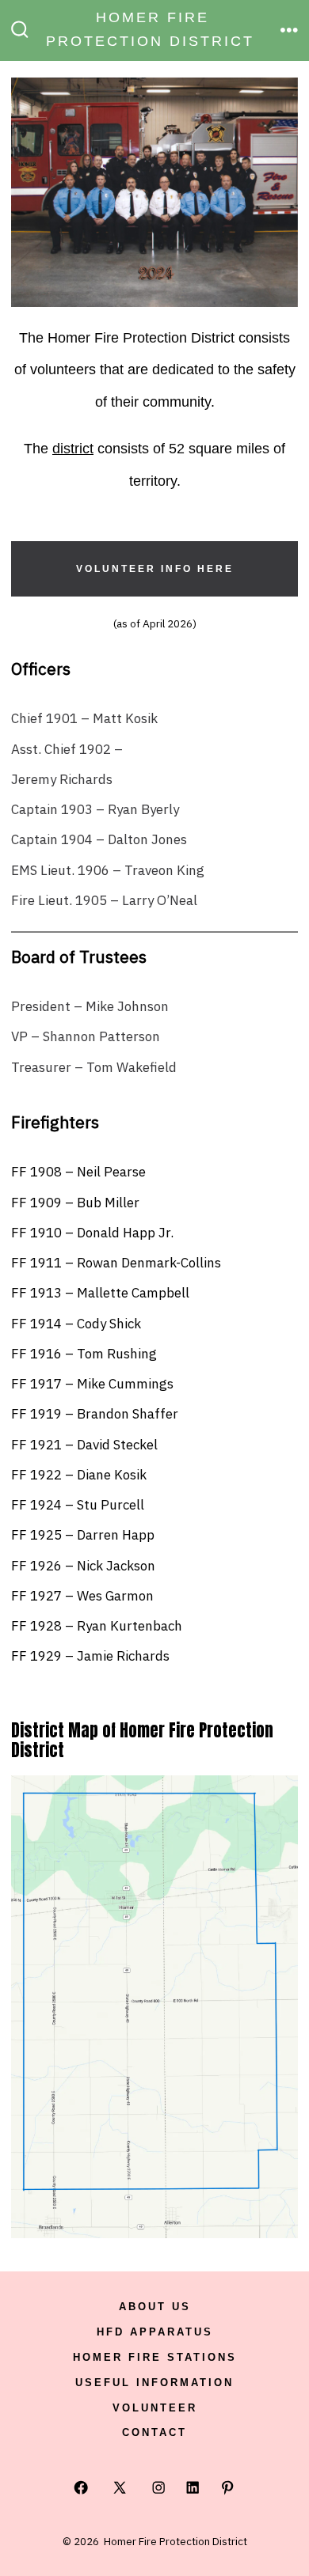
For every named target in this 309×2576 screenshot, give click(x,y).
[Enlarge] (277, 1796)
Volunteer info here (155, 569)
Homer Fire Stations (155, 2357)
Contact (154, 2432)
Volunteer (155, 2408)
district (73, 449)
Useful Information (154, 2383)
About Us (155, 2307)
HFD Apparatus (155, 2332)
